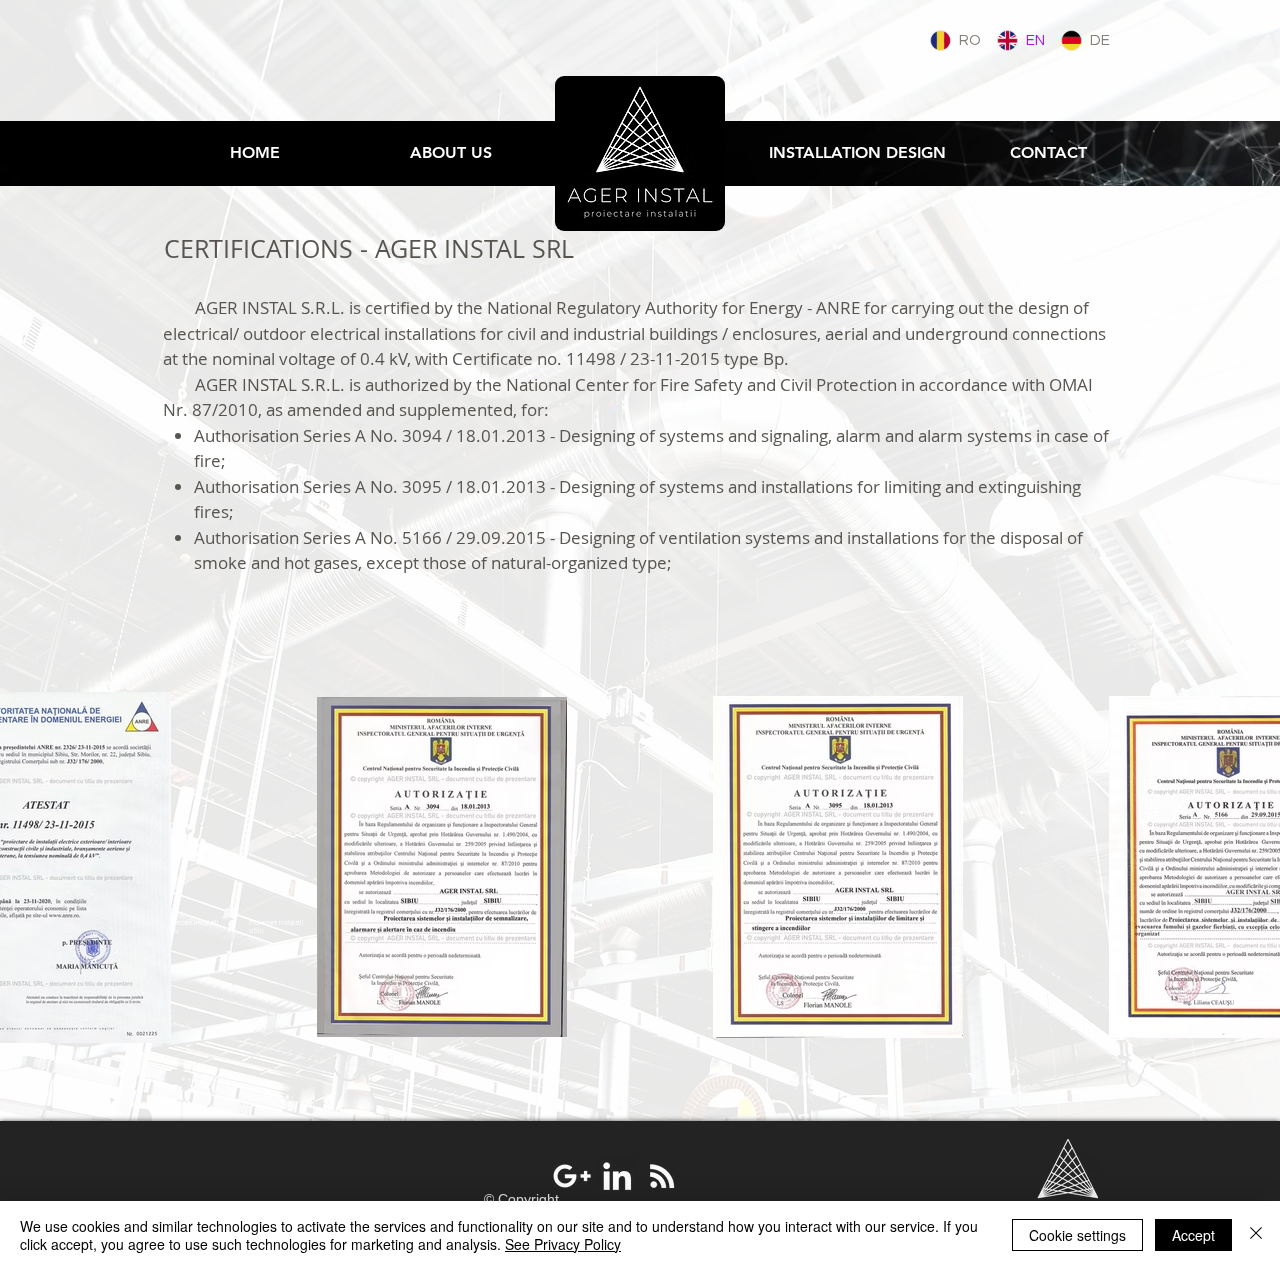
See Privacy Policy (563, 1244)
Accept (1193, 1235)
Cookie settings (1077, 1235)
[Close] (1256, 1235)
